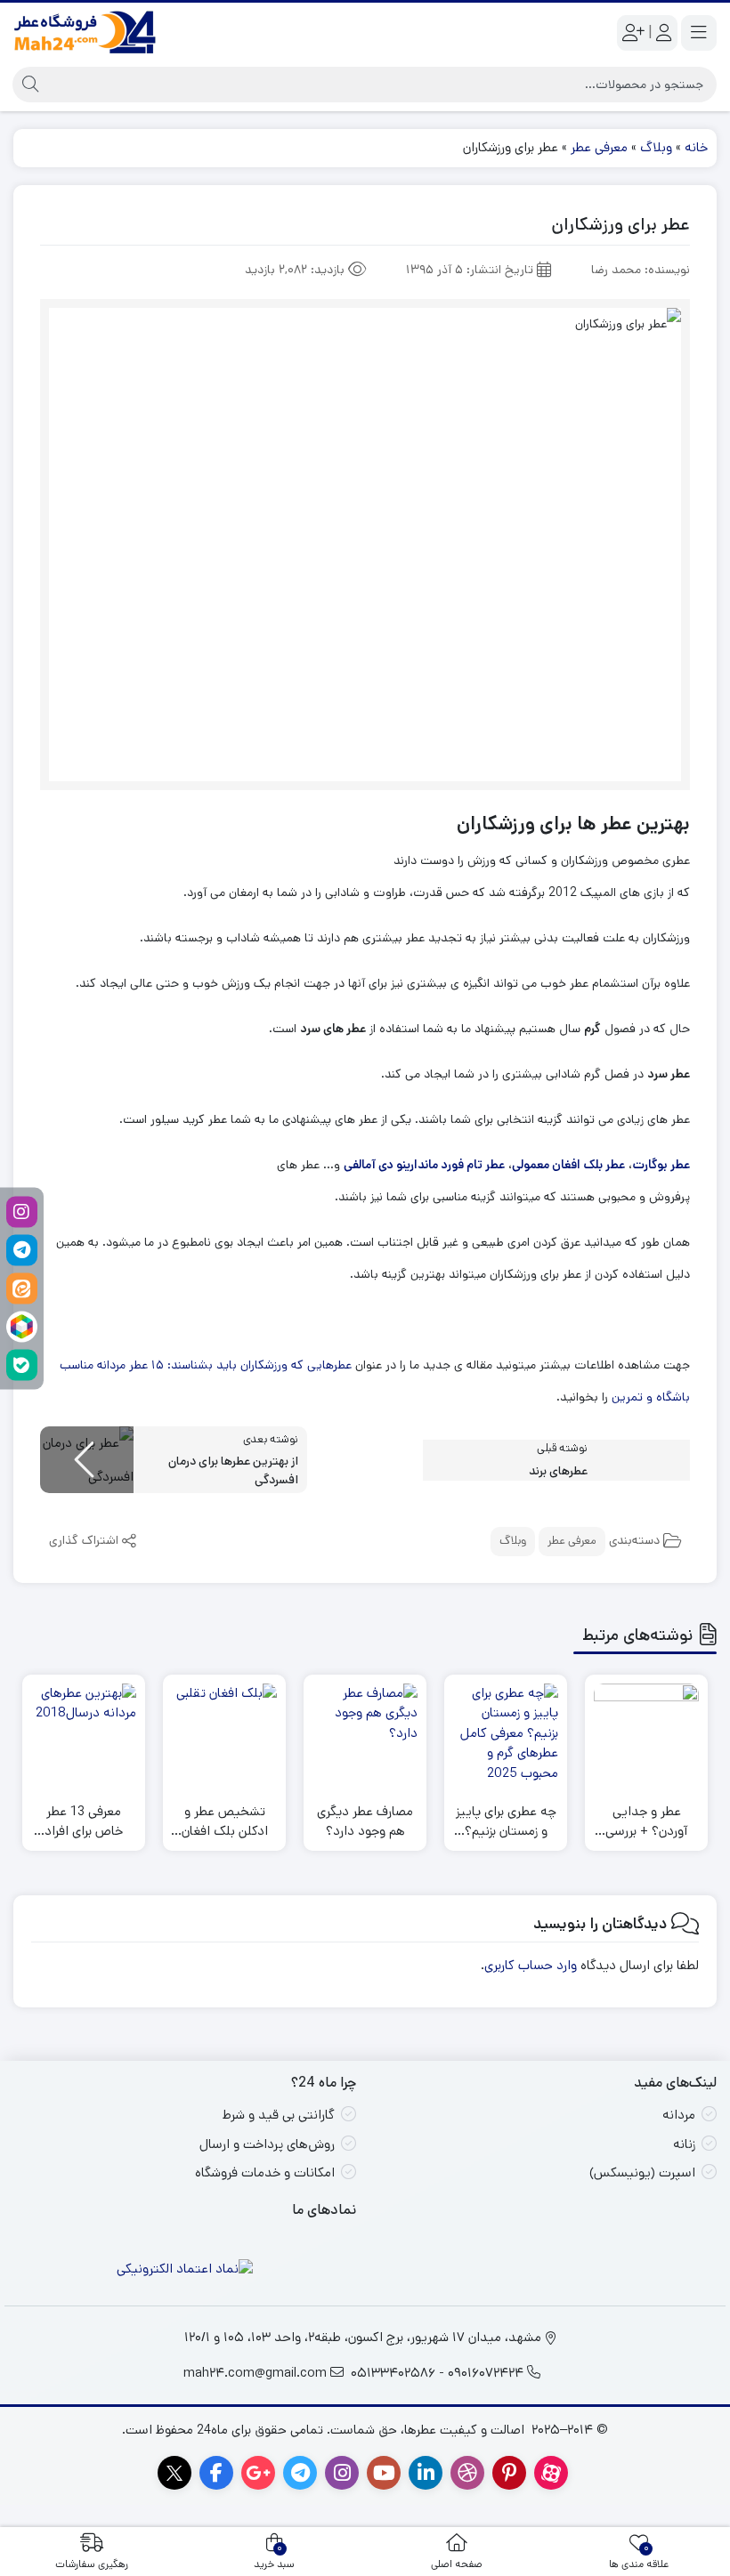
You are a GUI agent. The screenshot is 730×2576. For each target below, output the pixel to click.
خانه (696, 147)
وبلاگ (656, 147)
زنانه (684, 2144)
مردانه (679, 2115)
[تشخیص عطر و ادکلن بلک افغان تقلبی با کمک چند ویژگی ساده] (224, 1736)
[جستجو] (28, 85)
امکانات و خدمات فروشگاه (265, 2172)
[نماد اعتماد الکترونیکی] (185, 2269)
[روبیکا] (22, 1326)
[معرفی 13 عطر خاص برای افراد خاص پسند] (84, 1736)
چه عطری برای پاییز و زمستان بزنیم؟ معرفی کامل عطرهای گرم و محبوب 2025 (506, 1822)
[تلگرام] (22, 1250)
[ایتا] (22, 1288)
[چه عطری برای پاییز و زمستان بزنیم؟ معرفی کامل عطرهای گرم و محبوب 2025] (506, 1736)
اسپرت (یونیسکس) (642, 2172)
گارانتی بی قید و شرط (279, 2115)
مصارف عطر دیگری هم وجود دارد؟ (365, 1821)
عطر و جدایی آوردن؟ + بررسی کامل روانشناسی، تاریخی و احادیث (646, 1822)
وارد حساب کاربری (531, 1965)
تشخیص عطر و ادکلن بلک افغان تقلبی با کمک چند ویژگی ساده (224, 1822)
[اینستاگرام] (22, 1211)
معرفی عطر (599, 147)
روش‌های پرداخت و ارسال (267, 2144)
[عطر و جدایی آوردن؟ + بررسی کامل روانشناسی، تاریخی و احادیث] (646, 1736)
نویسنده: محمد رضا (641, 270)
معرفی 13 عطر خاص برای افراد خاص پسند (84, 1822)
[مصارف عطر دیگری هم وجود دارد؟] (365, 1736)
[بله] (22, 1365)
